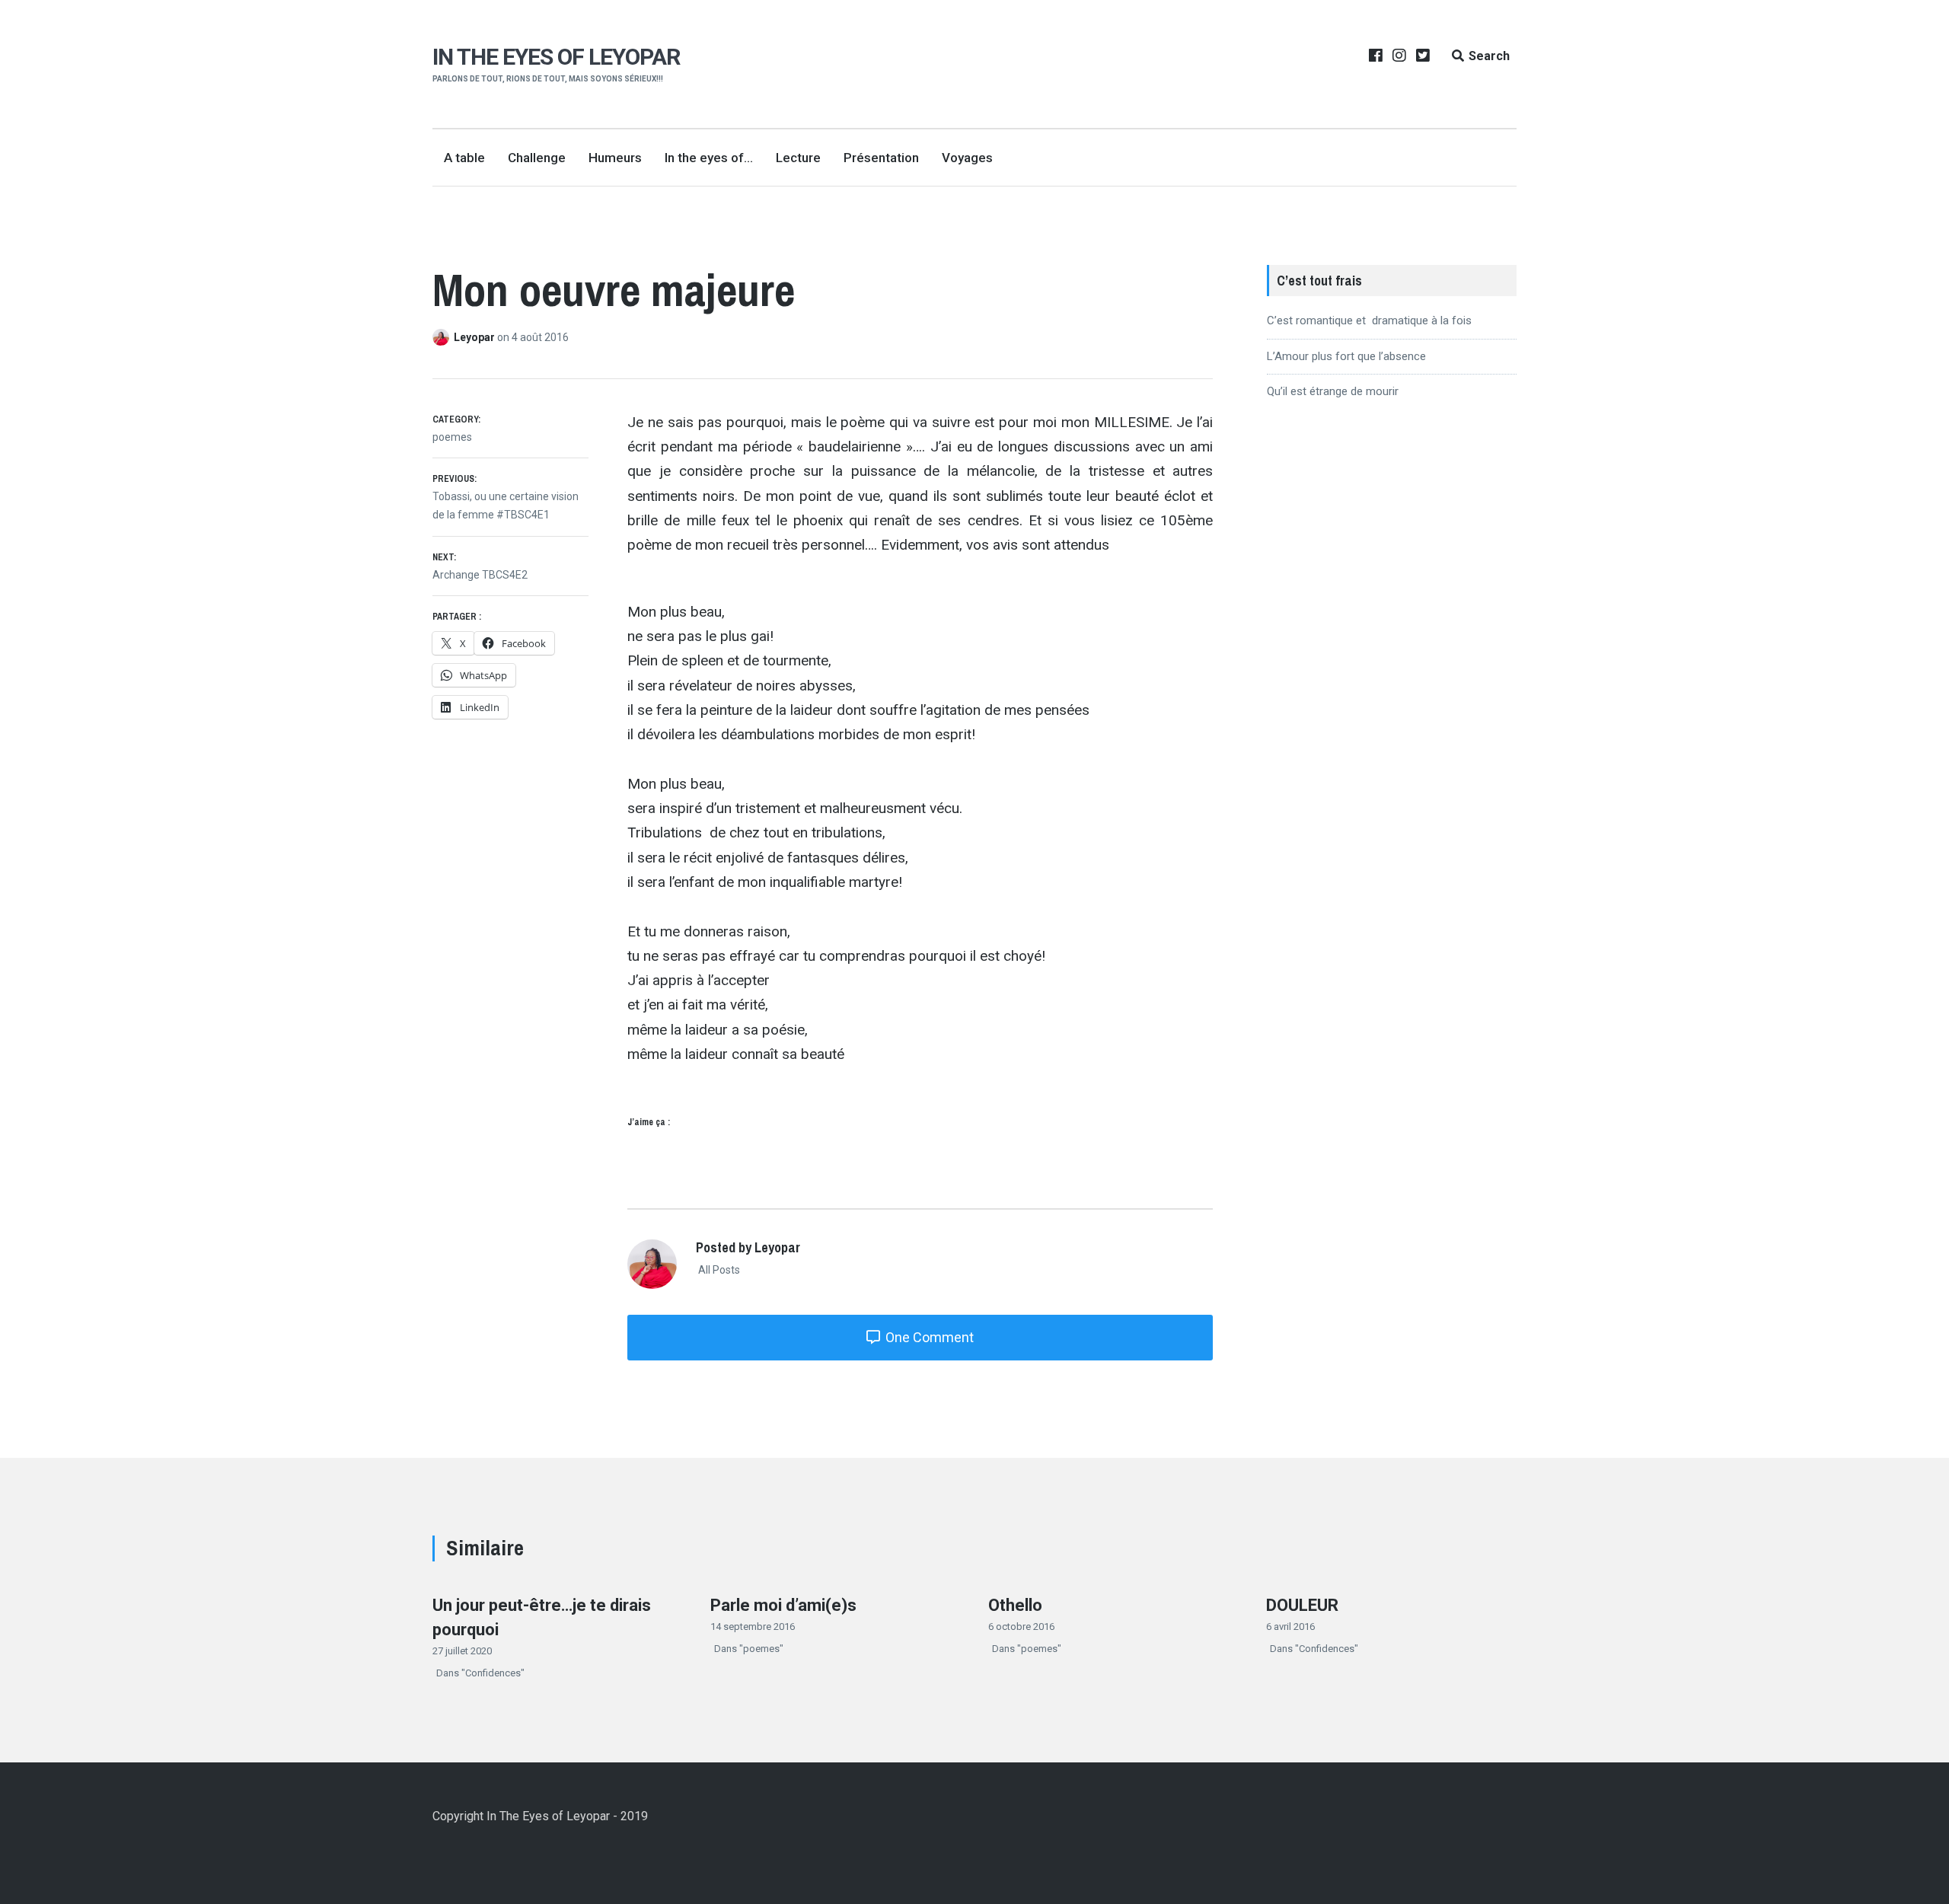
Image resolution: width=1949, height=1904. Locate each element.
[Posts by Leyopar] (443, 337)
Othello (1015, 1605)
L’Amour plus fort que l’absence (1346, 356)
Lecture (798, 158)
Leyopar (475, 337)
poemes (452, 437)
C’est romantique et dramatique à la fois (1369, 321)
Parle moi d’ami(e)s (783, 1605)
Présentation (881, 158)
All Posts (718, 1270)
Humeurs (615, 158)
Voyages (967, 158)
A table (464, 158)
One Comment (928, 1337)
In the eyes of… (709, 158)
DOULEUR (1302, 1605)
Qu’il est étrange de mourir (1333, 391)
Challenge (537, 158)
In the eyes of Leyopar (556, 57)
